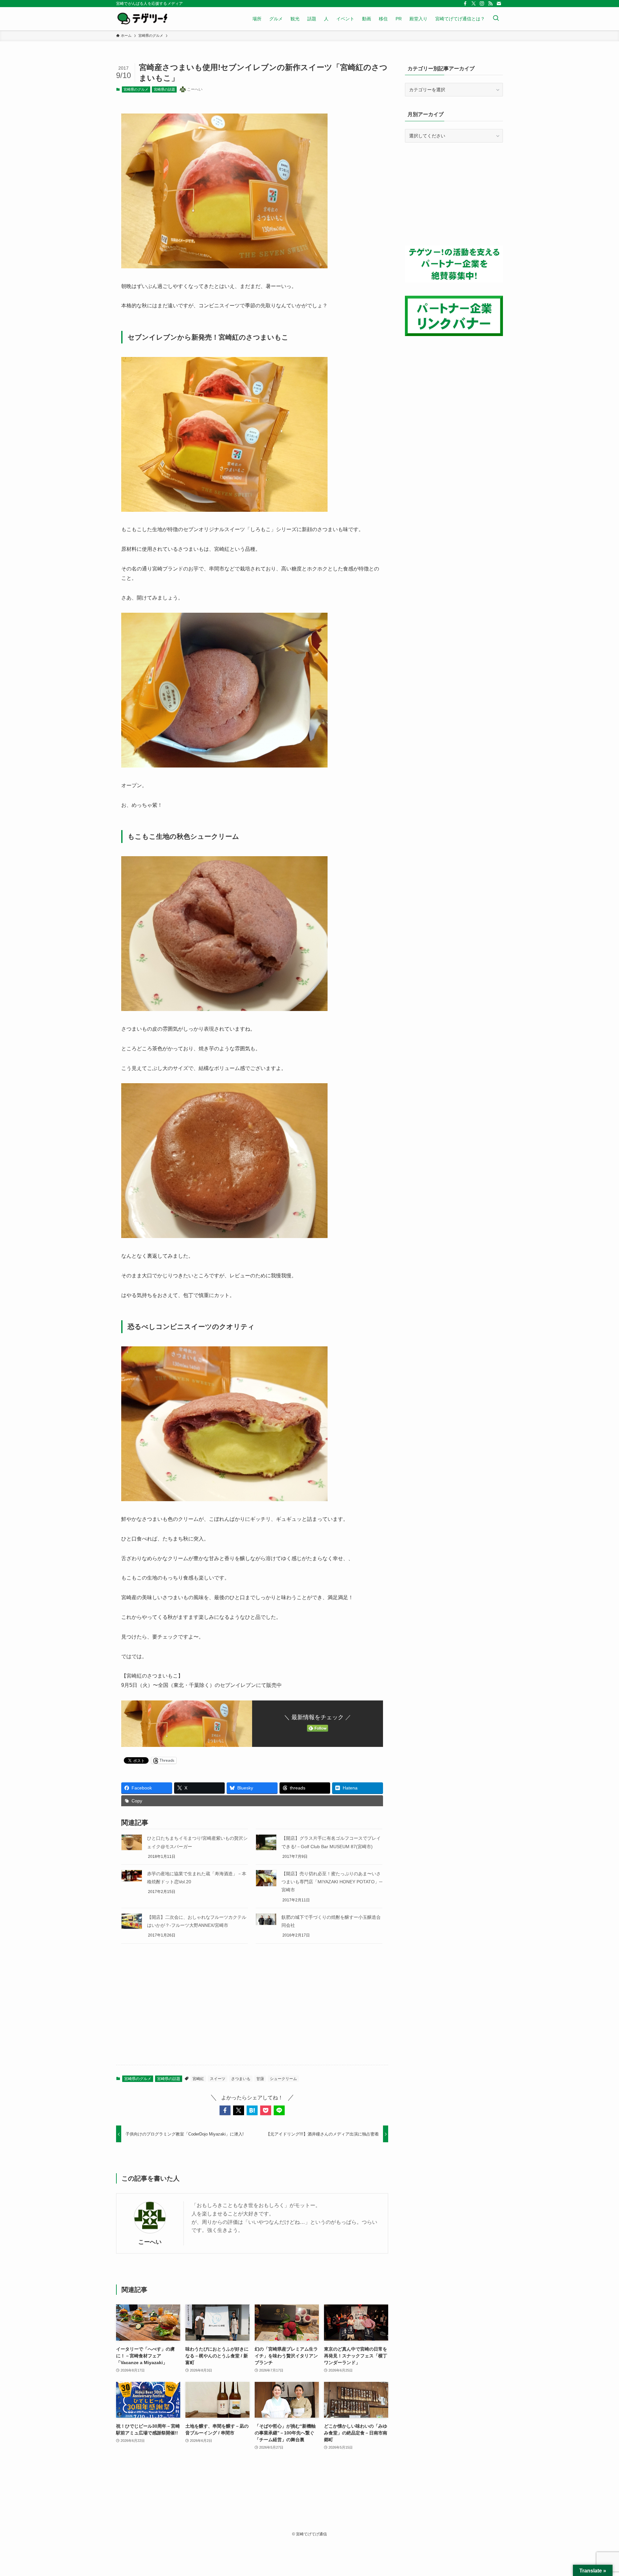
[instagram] (482, 4)
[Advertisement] (252, 2009)
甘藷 (260, 2079)
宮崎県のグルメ (136, 89)
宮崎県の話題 (164, 89)
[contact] (499, 4)
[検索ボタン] (496, 19)
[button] (225, 2110)
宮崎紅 (198, 2079)
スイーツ (218, 2079)
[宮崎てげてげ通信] (142, 19)
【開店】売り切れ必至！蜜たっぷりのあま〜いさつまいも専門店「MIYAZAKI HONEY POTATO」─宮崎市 (332, 1882)
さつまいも (241, 2079)
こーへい (150, 2242)
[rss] (490, 4)
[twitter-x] (474, 4)
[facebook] (465, 4)
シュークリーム (283, 2079)
